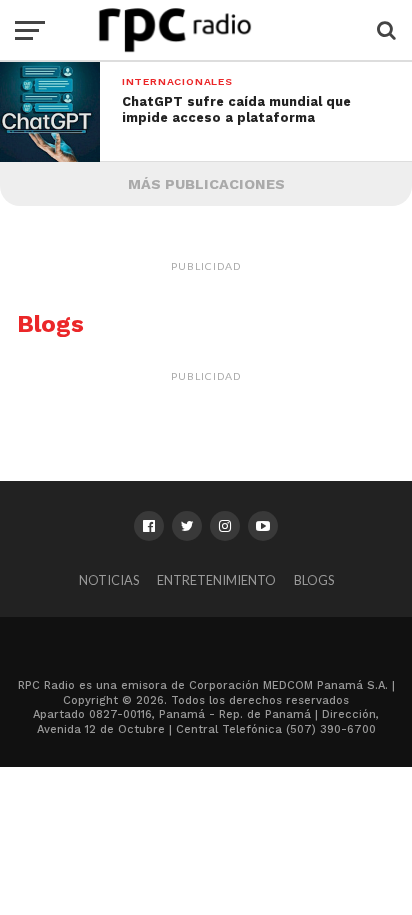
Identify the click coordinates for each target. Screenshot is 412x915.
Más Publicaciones (206, 184)
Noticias (109, 580)
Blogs (314, 580)
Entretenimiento (216, 580)
